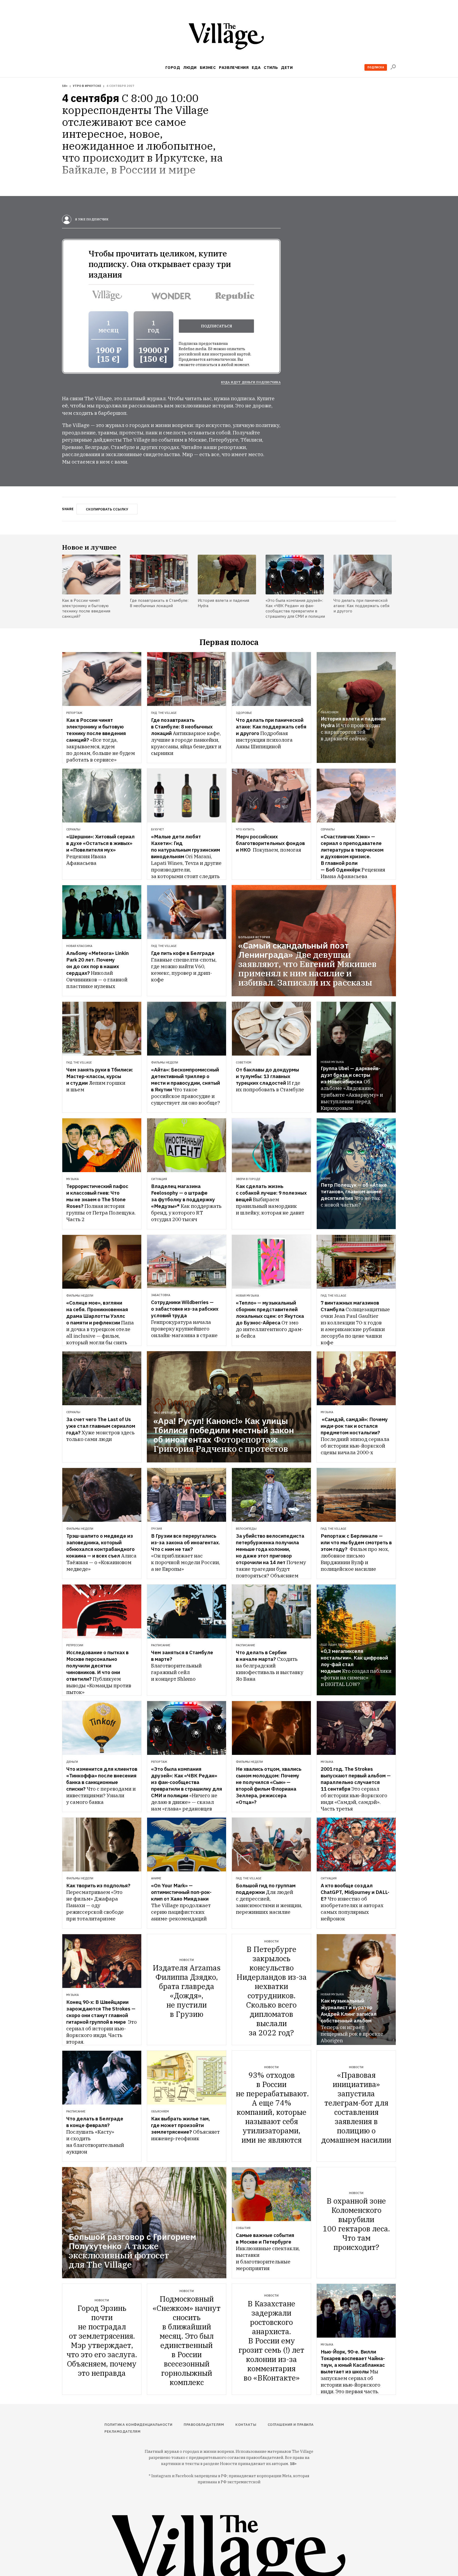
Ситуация (159, 1179)
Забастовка (161, 1295)
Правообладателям (204, 2425)
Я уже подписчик (91, 219)
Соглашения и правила (291, 2425)
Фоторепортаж (167, 1413)
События (243, 2228)
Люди (190, 67)
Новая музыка (332, 1062)
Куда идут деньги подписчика (251, 382)
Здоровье (244, 713)
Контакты (246, 2425)
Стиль (271, 67)
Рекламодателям (122, 2432)
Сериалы (73, 829)
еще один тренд (334, 1645)
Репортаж (74, 713)
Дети (287, 67)
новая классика (79, 946)
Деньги (72, 1762)
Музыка (72, 1179)
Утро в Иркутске (87, 86)
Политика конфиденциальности (138, 2425)
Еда (256, 67)
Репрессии (75, 1645)
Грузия (157, 1529)
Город (173, 67)
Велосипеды (246, 1529)
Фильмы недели (165, 1062)
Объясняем (330, 712)
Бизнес (208, 67)
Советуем (244, 1062)
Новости (187, 1960)
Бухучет (158, 829)
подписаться (217, 326)
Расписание (161, 1645)
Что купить (245, 829)
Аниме (326, 1178)
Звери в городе (248, 1179)
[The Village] (229, 37)
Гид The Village (164, 713)
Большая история (254, 937)
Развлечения (234, 67)
